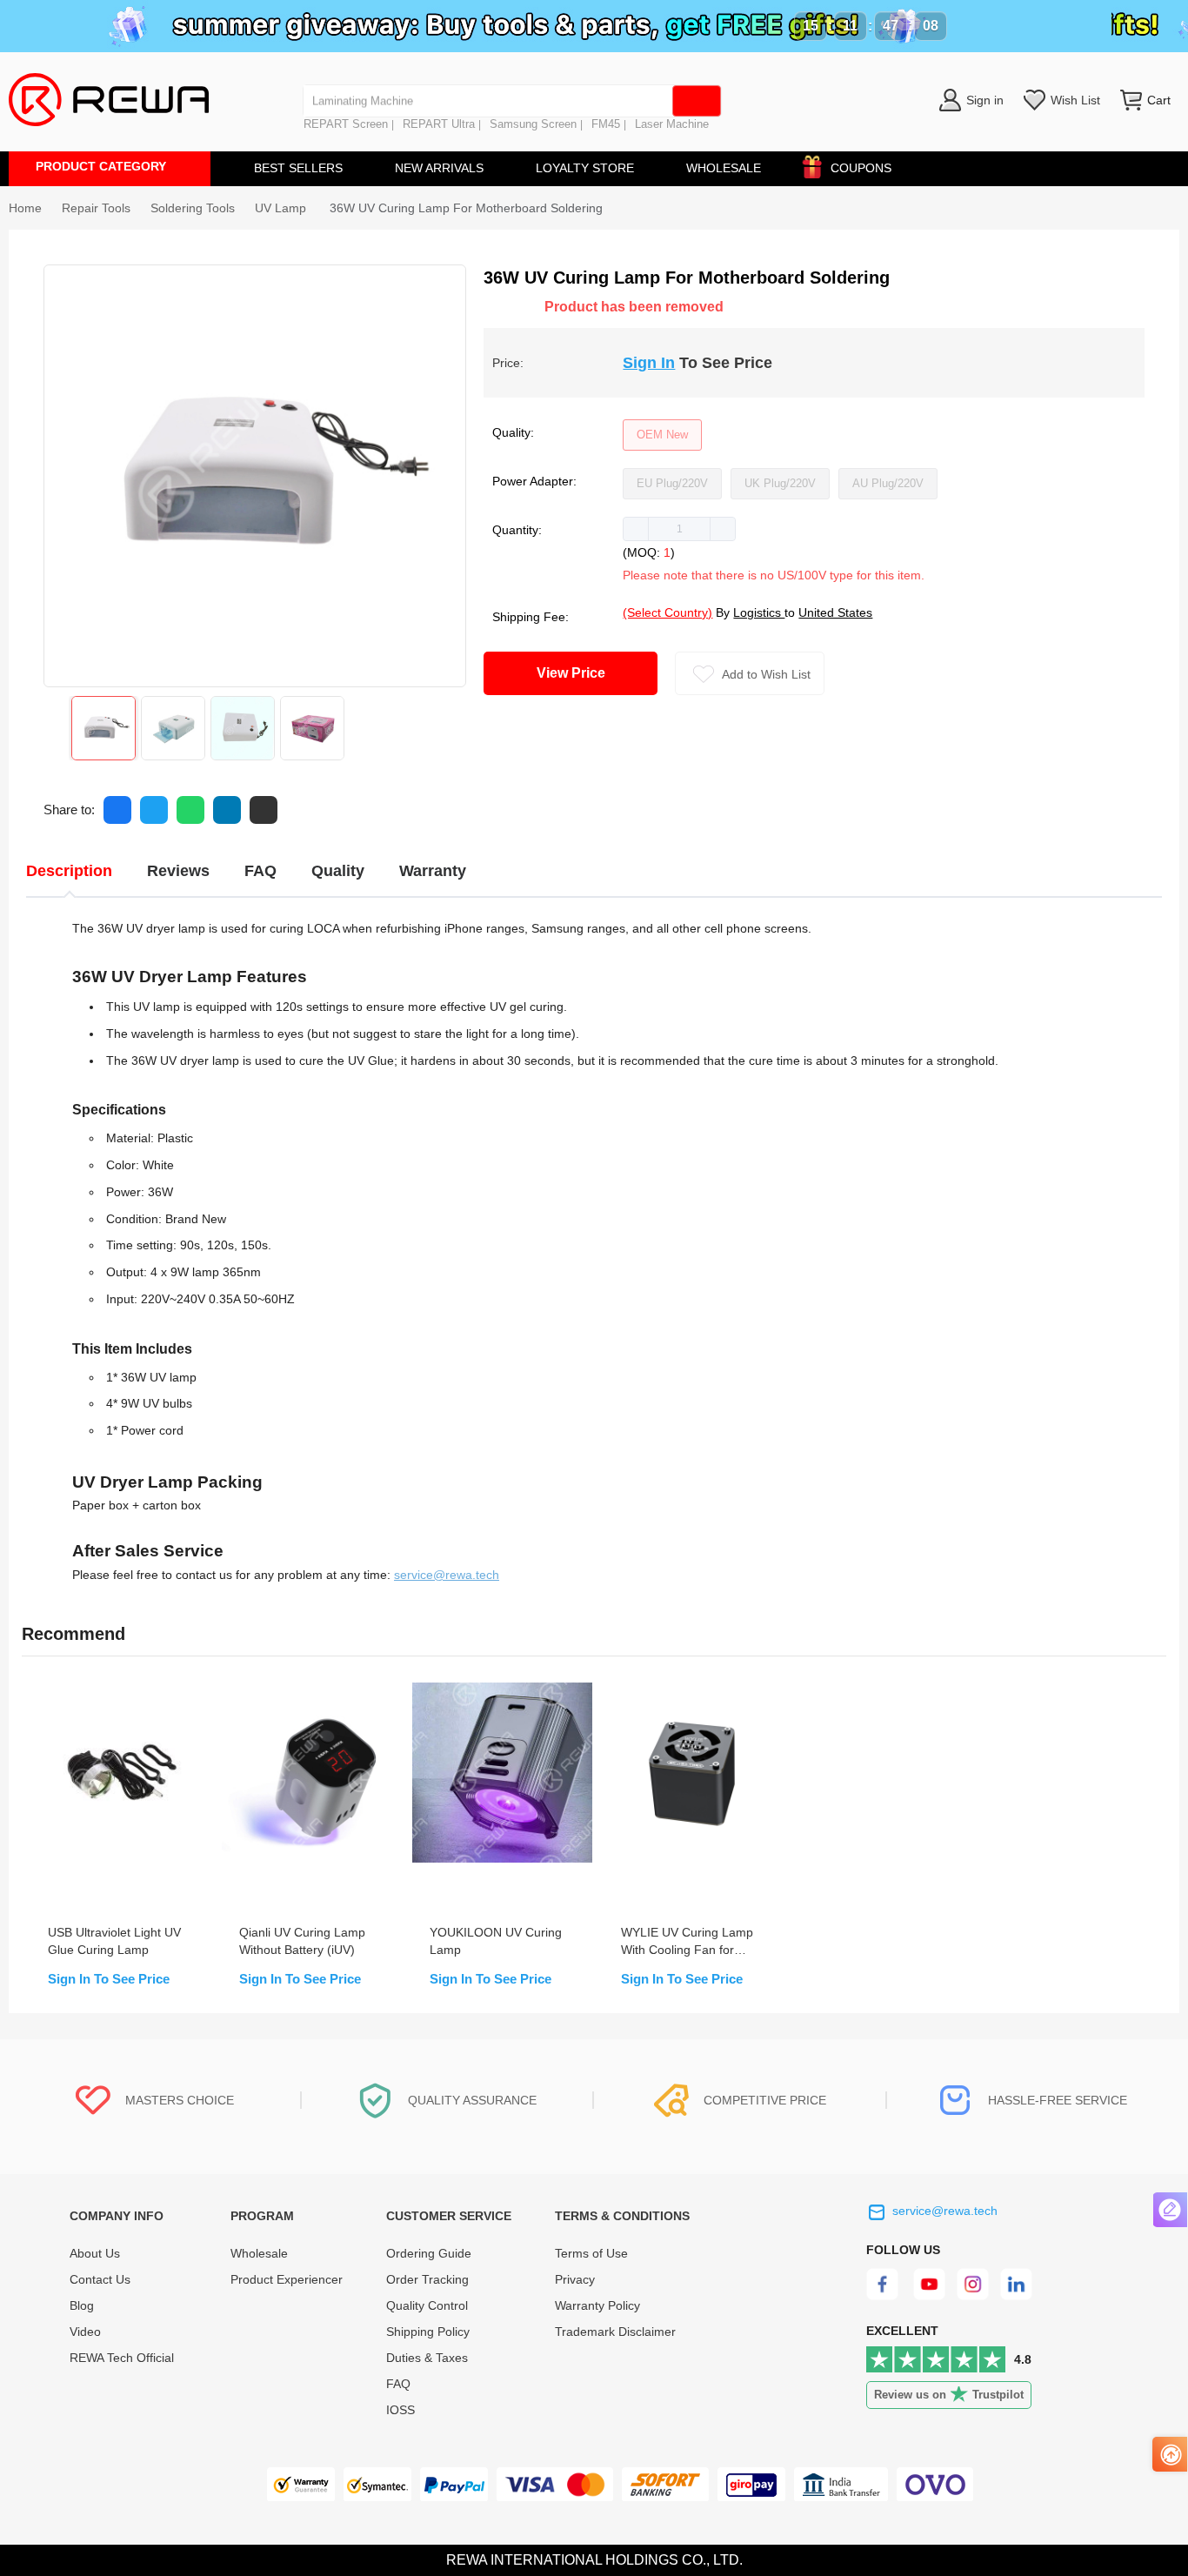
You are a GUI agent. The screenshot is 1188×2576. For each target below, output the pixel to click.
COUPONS (861, 168)
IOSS (400, 2410)
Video (85, 2332)
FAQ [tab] (260, 871)
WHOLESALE (724, 168)
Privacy (575, 2279)
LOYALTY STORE (585, 168)
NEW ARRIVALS (439, 168)
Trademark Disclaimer (615, 2332)
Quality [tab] (338, 871)
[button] (636, 529)
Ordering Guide (429, 2253)
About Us (95, 2253)
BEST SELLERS (298, 168)
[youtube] (929, 2296)
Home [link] (25, 208)
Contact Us (100, 2279)
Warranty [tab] (433, 871)
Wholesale (259, 2253)
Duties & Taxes (427, 2358)
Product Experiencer (287, 2279)
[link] (96, 208)
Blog (82, 2305)
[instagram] (974, 2296)
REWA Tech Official (123, 2358)
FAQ (398, 2384)
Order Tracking (427, 2279)
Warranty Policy (597, 2305)
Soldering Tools (193, 208)
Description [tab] (69, 871)
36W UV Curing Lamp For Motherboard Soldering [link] (466, 208)
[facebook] (885, 2296)
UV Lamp (282, 208)
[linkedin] (1018, 2296)
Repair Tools (96, 208)
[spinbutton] (679, 529)
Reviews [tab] (178, 871)
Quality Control (427, 2305)
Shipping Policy (428, 2332)
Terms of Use (591, 2253)
